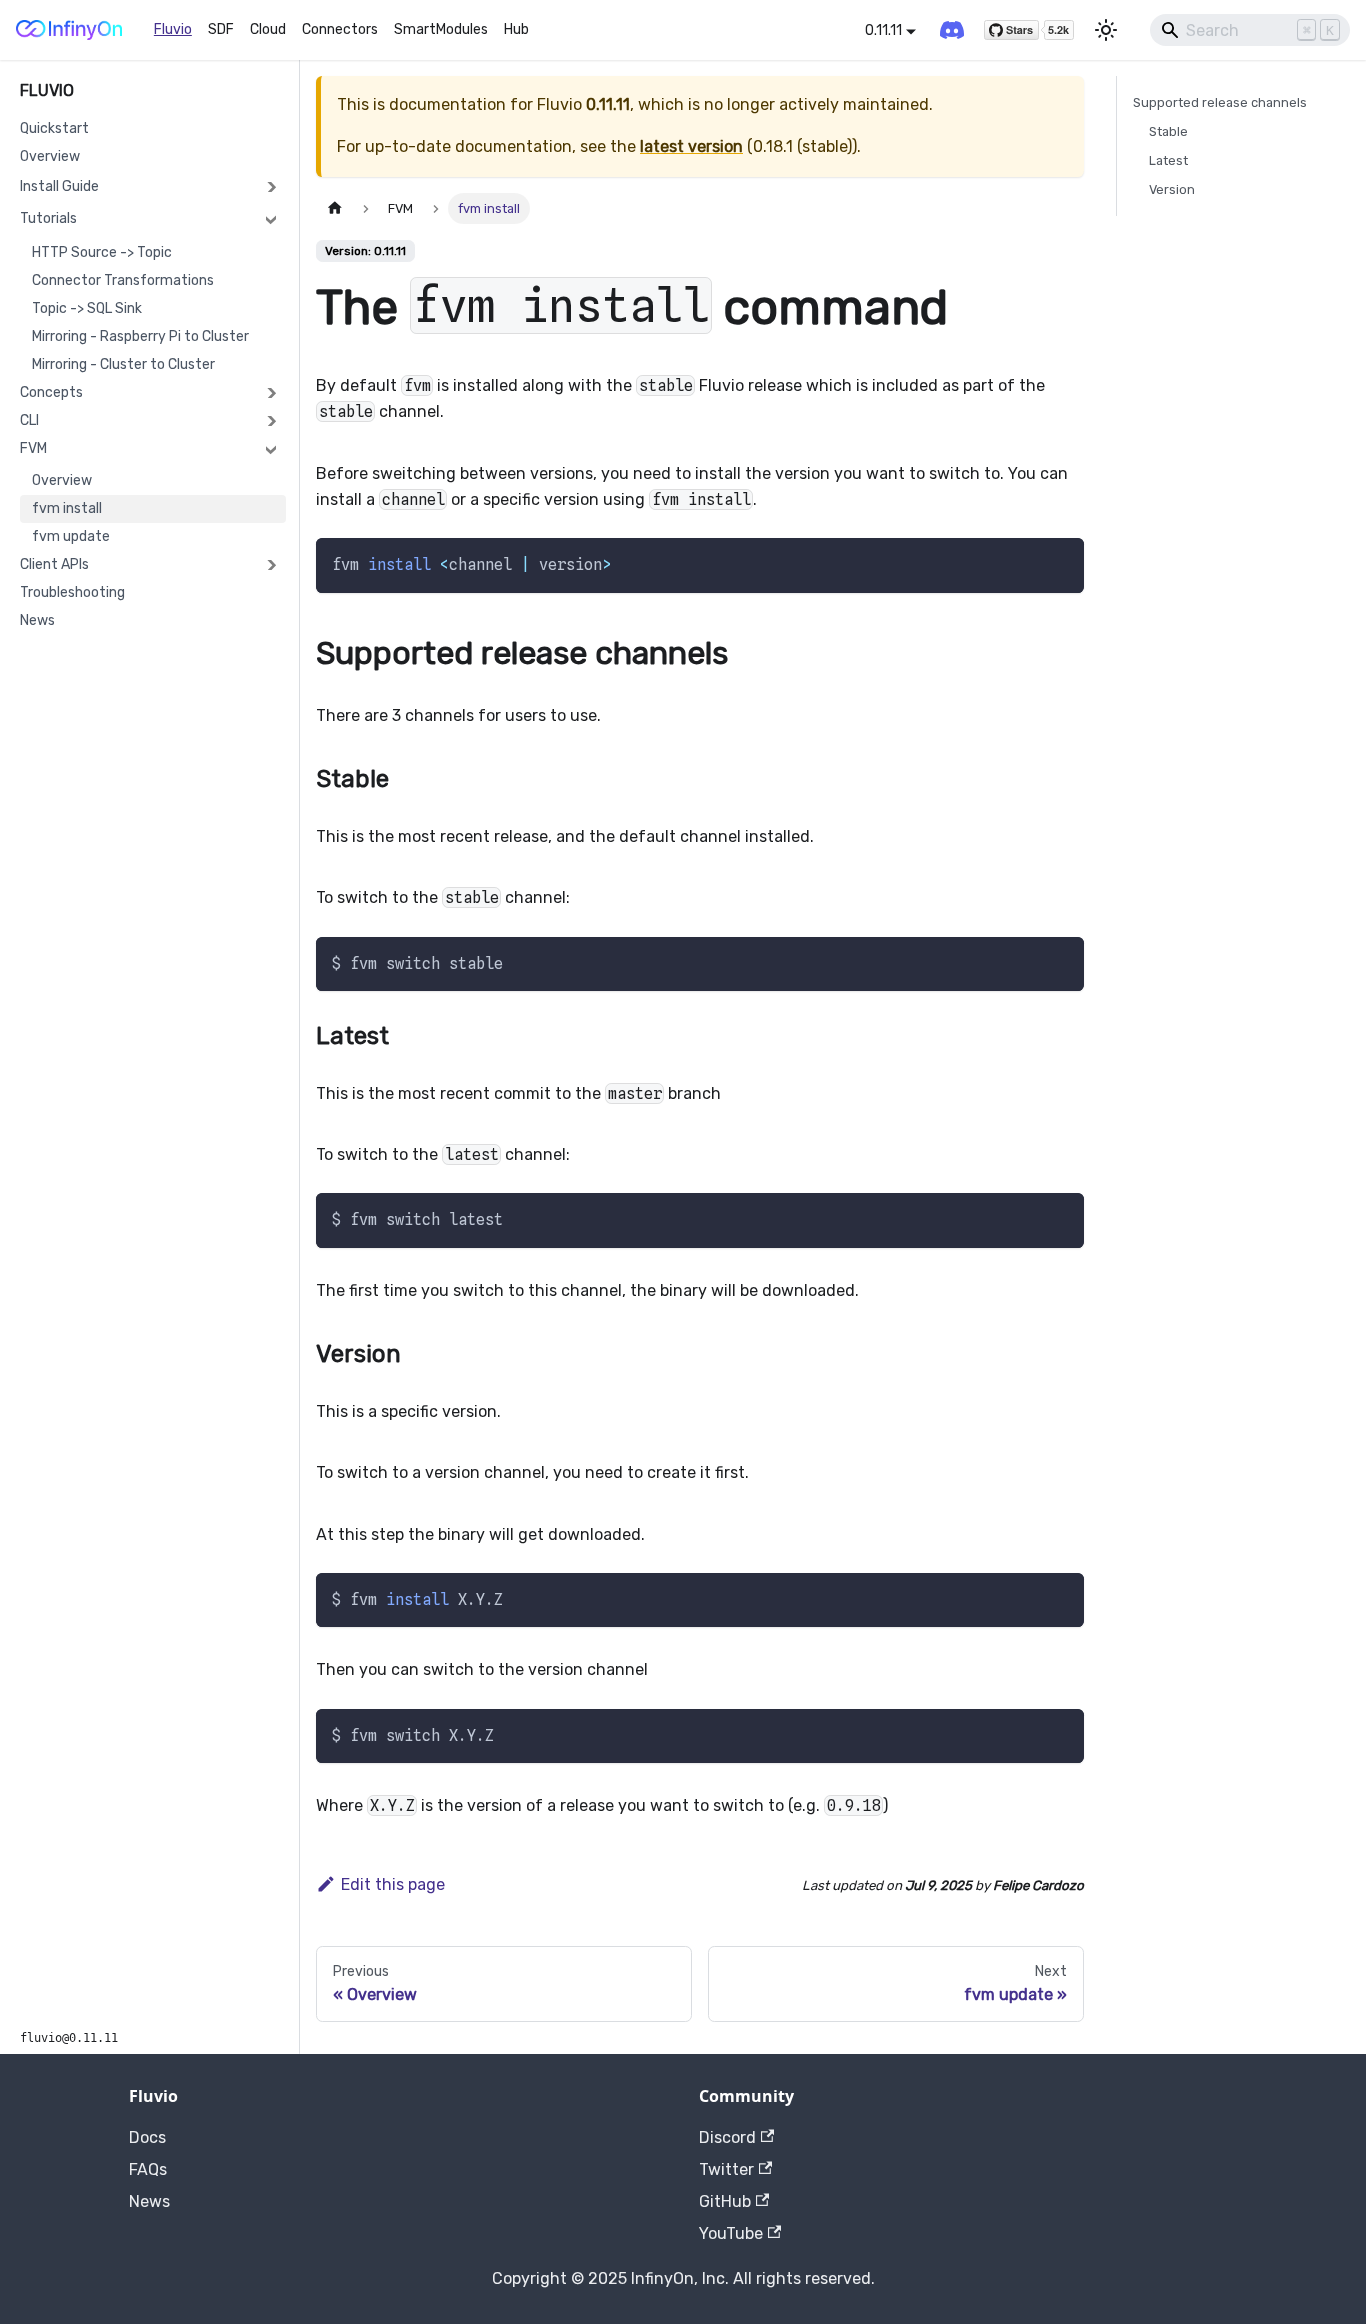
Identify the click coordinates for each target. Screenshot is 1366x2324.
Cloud (268, 29)
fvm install (67, 508)
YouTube (731, 2233)
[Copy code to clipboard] (1059, 562)
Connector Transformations (123, 280)
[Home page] (335, 208)
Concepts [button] (51, 392)
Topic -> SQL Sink (87, 308)
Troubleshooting (72, 592)
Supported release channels (1220, 102)
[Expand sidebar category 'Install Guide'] (271, 187)
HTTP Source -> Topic (102, 252)
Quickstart (54, 128)
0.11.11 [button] (883, 30)
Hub (516, 29)
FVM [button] (33, 448)
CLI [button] (29, 420)
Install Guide (59, 186)
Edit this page (393, 1884)
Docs (147, 2137)
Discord (727, 2137)
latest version (691, 146)
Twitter (726, 2169)
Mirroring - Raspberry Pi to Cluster (140, 336)
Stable (1168, 131)
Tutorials (48, 218)
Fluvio (173, 29)
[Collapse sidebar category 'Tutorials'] (271, 219)
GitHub (725, 2201)
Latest (1168, 160)
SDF (221, 29)
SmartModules (441, 29)
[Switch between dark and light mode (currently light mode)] (1106, 30)
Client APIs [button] (54, 564)
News (37, 620)
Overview (50, 156)
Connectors (340, 29)
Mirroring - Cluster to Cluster (123, 364)
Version (1172, 189)
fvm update (71, 536)
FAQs (148, 2169)
